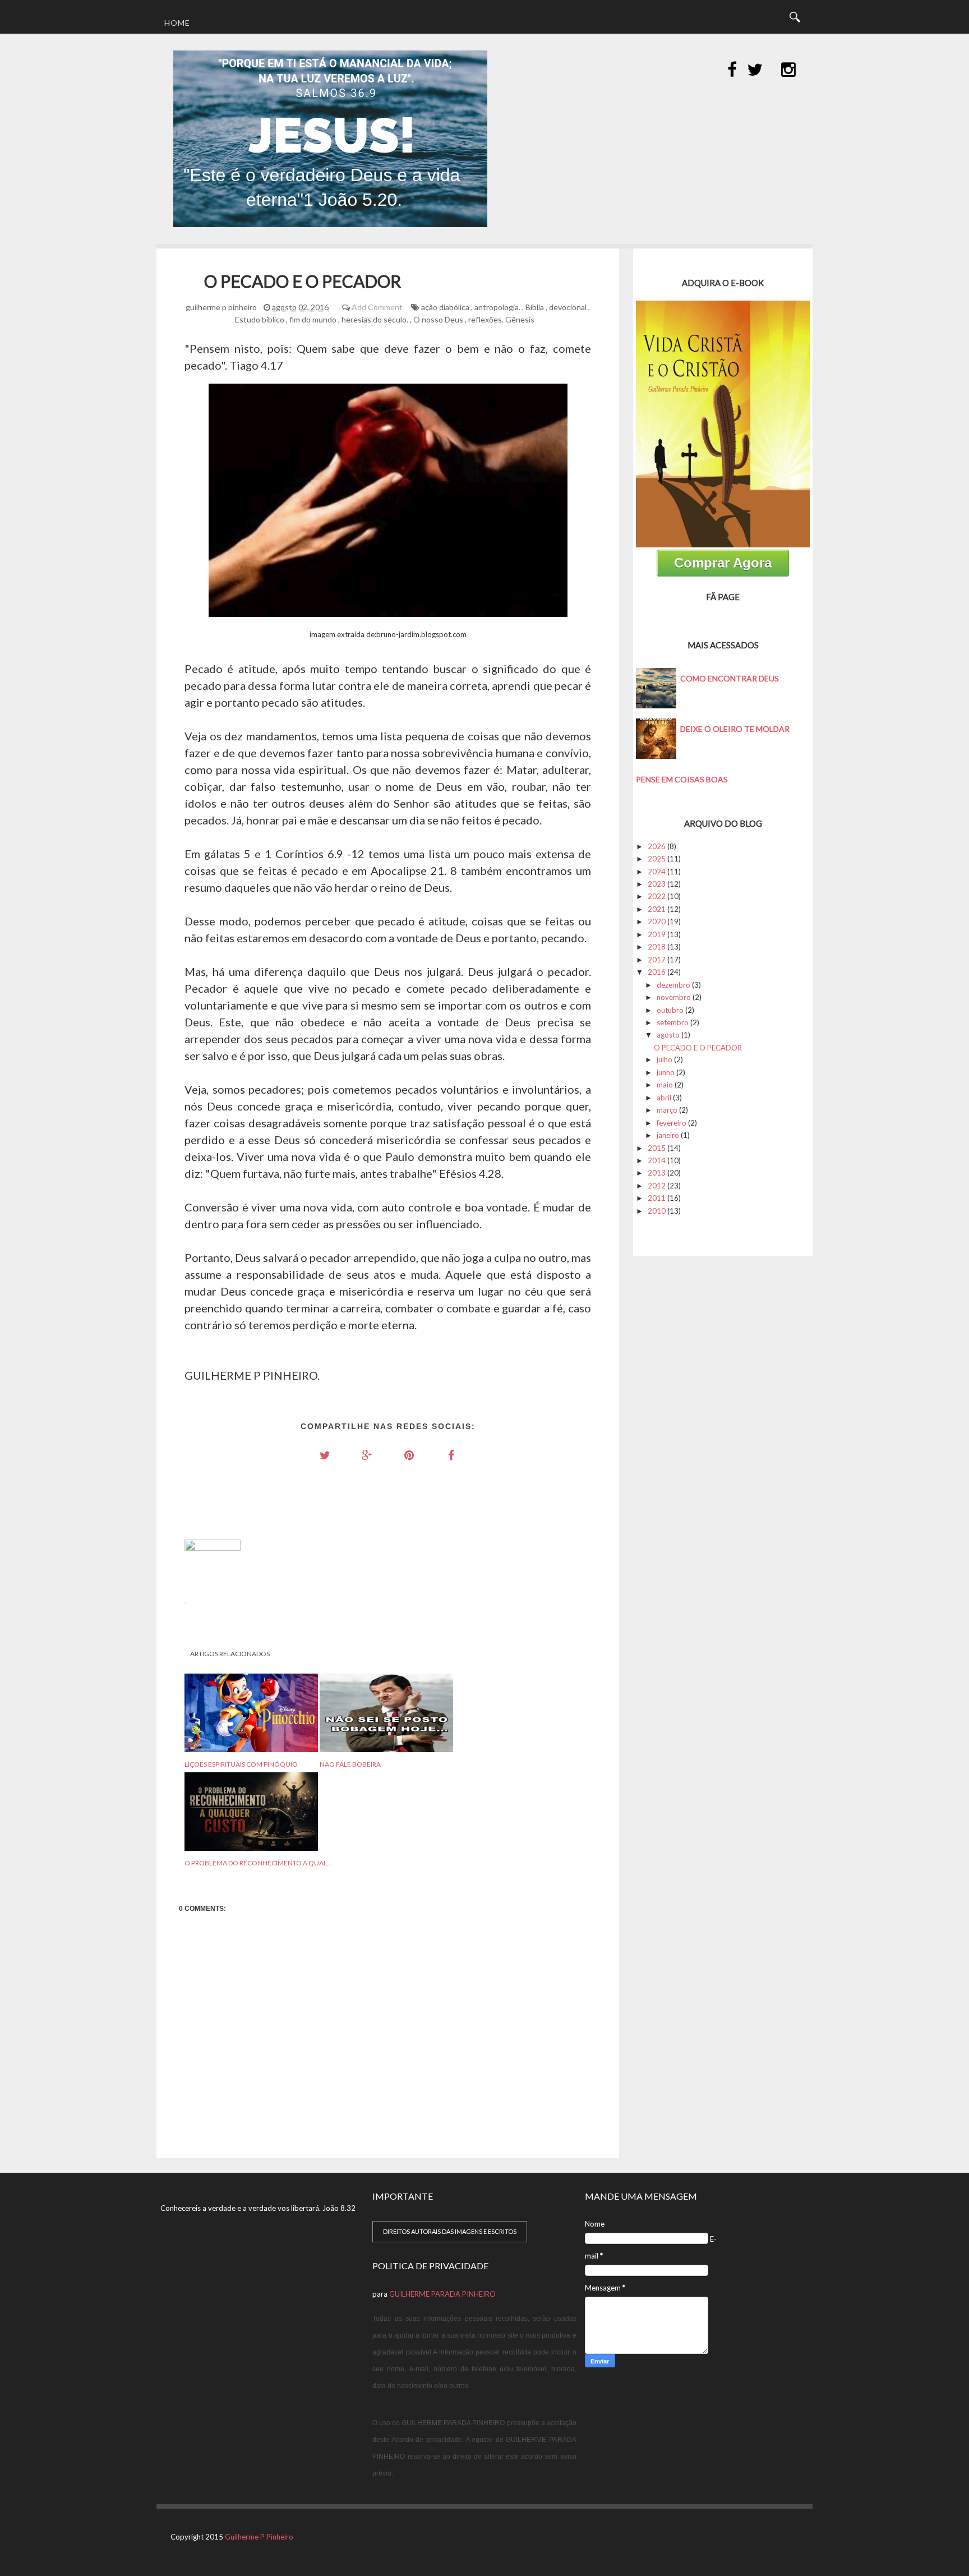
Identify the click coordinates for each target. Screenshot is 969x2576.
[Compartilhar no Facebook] (451, 1455)
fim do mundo (313, 319)
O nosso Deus (438, 319)
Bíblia (535, 307)
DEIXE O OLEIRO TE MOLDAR (735, 729)
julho (665, 1059)
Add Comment (377, 307)
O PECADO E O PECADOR (698, 1048)
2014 (657, 1160)
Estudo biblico (260, 319)
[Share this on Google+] (367, 1455)
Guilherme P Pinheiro (259, 2537)
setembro (673, 1022)
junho (666, 1072)
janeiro (668, 1135)
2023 (657, 884)
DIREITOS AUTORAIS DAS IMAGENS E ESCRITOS (450, 2231)
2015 (657, 1148)
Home (177, 23)
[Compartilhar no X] (325, 1455)
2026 (657, 846)
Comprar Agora (723, 563)
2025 (657, 859)
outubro (670, 1010)
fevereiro (672, 1123)
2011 (657, 1198)
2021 (657, 909)
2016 (657, 972)
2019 (657, 934)
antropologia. (497, 307)
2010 (657, 1211)
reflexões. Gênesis (501, 319)
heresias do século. (375, 319)
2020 (657, 921)
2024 (657, 872)
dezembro (673, 985)
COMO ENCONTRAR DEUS (730, 678)
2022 (657, 896)
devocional (568, 307)
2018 (657, 947)
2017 (657, 960)
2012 (657, 1186)
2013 (657, 1173)
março (667, 1110)
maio (665, 1085)
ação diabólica (445, 307)
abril (664, 1098)
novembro (674, 997)
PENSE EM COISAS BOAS (682, 779)
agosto (668, 1035)
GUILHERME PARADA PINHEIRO (442, 2294)
